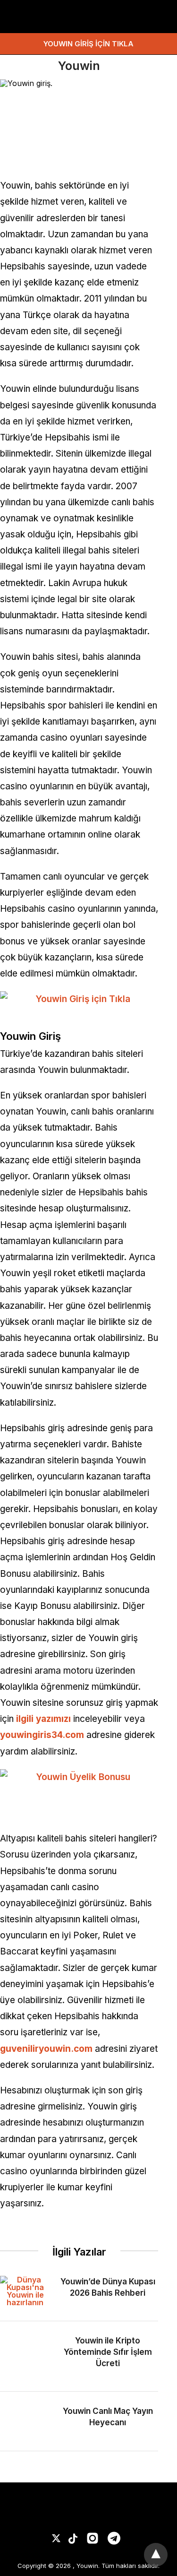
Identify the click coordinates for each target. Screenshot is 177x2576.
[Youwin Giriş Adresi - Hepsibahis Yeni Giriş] (47, 17)
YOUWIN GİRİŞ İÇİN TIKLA (88, 44)
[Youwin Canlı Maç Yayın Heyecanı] (25, 2421)
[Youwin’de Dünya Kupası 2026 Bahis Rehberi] (25, 2291)
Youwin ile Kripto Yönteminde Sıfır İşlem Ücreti (108, 2352)
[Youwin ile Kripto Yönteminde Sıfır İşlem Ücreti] (25, 2356)
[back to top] (156, 2555)
